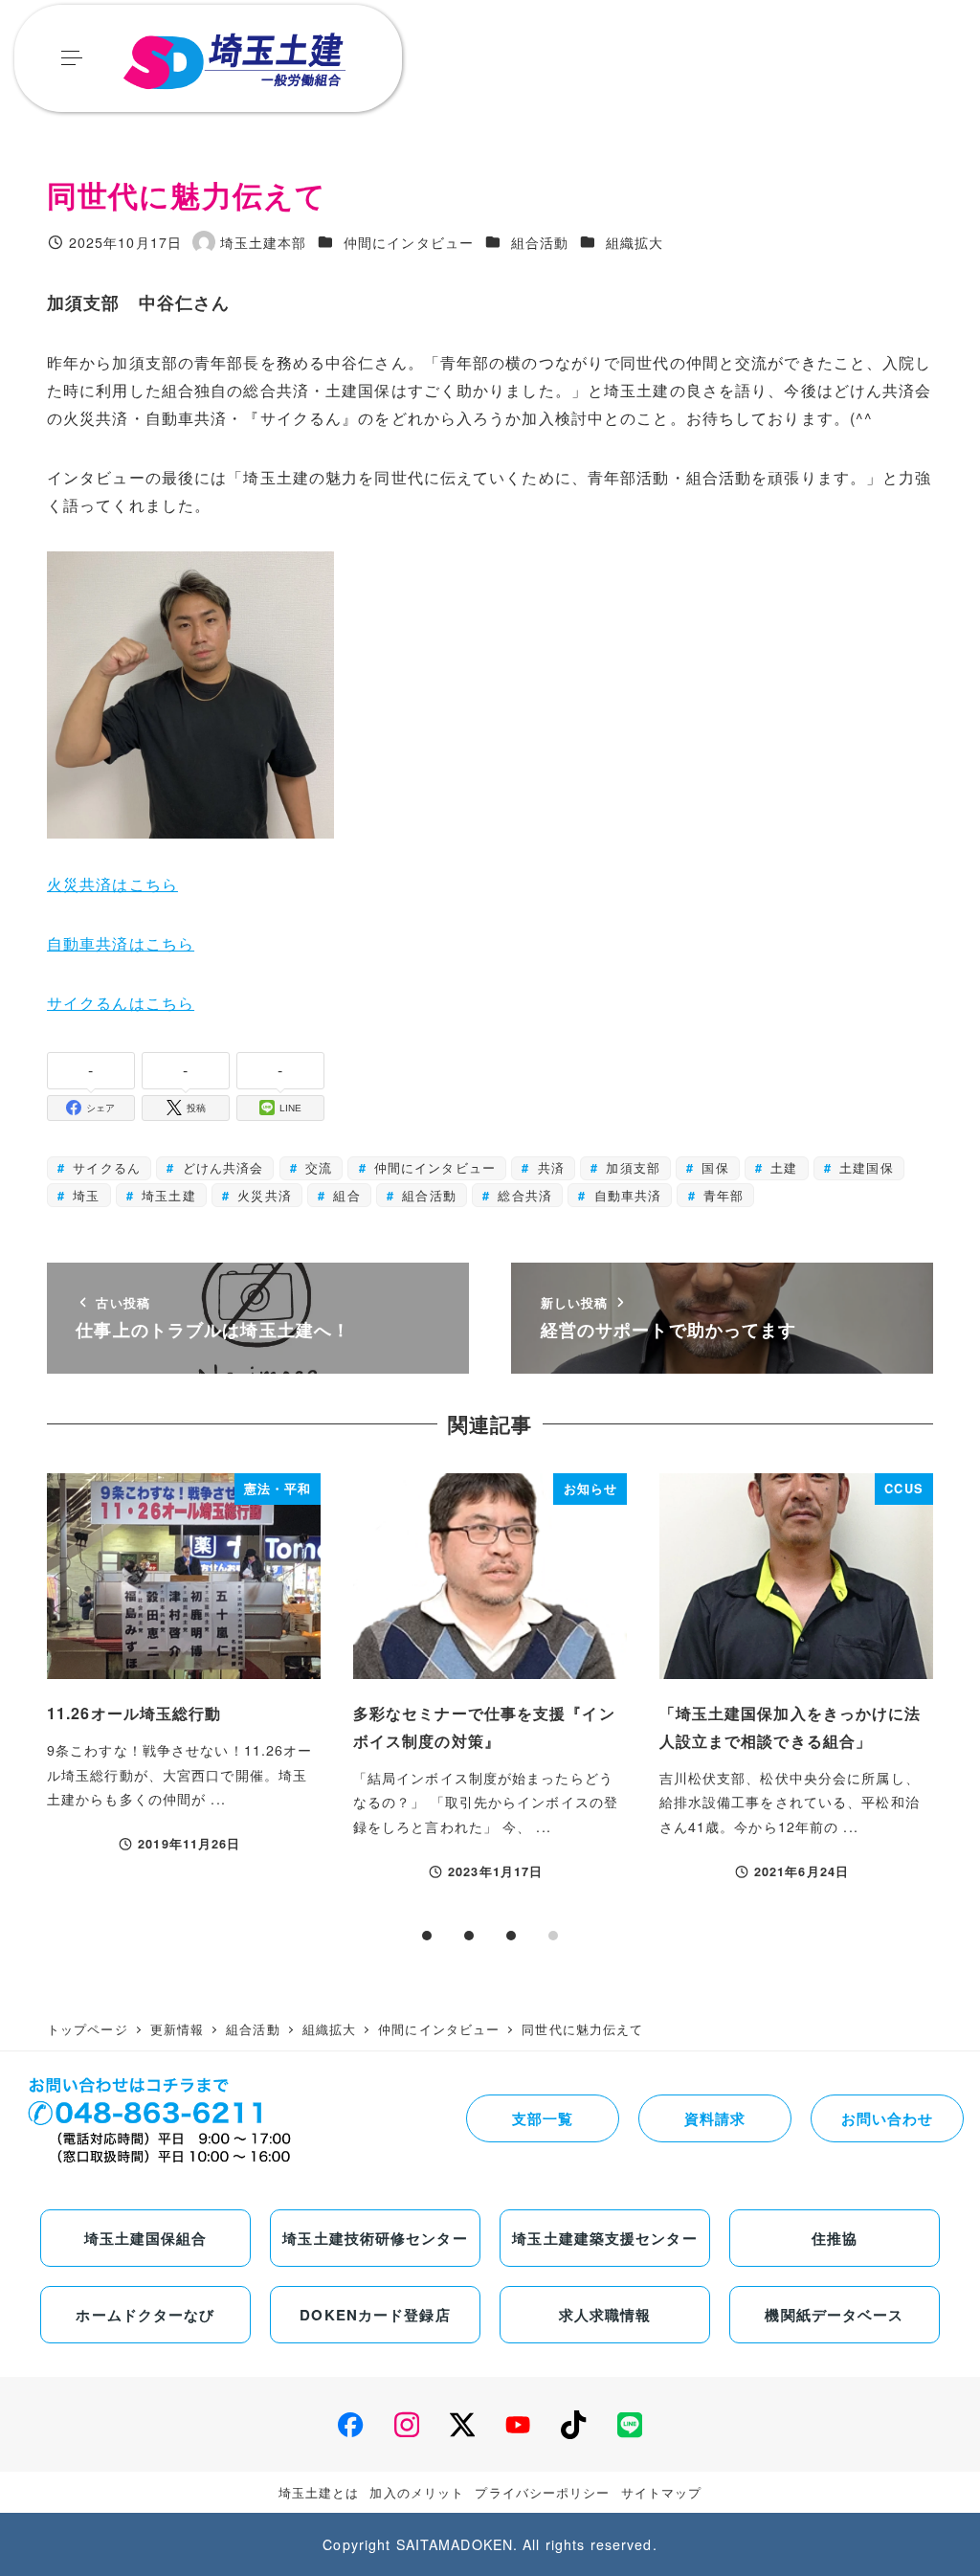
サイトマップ (662, 2492)
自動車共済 (625, 1195)
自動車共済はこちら (121, 943)
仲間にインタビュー (409, 242)
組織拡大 (635, 242)
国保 (713, 1167)
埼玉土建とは (319, 2492)
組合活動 (540, 242)
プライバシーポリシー (542, 2492)
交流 (316, 1167)
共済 (548, 1167)
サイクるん (104, 1167)
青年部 (721, 1195)
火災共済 (262, 1195)
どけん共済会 (220, 1167)
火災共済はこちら (112, 884)
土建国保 (864, 1167)
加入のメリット (417, 2492)
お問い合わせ (888, 2118)
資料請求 (715, 2118)
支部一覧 (543, 2118)
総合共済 (523, 1195)
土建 (781, 1167)
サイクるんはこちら (121, 1003)
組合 (344, 1195)
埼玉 (84, 1195)
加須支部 (631, 1167)
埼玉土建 (167, 1195)
